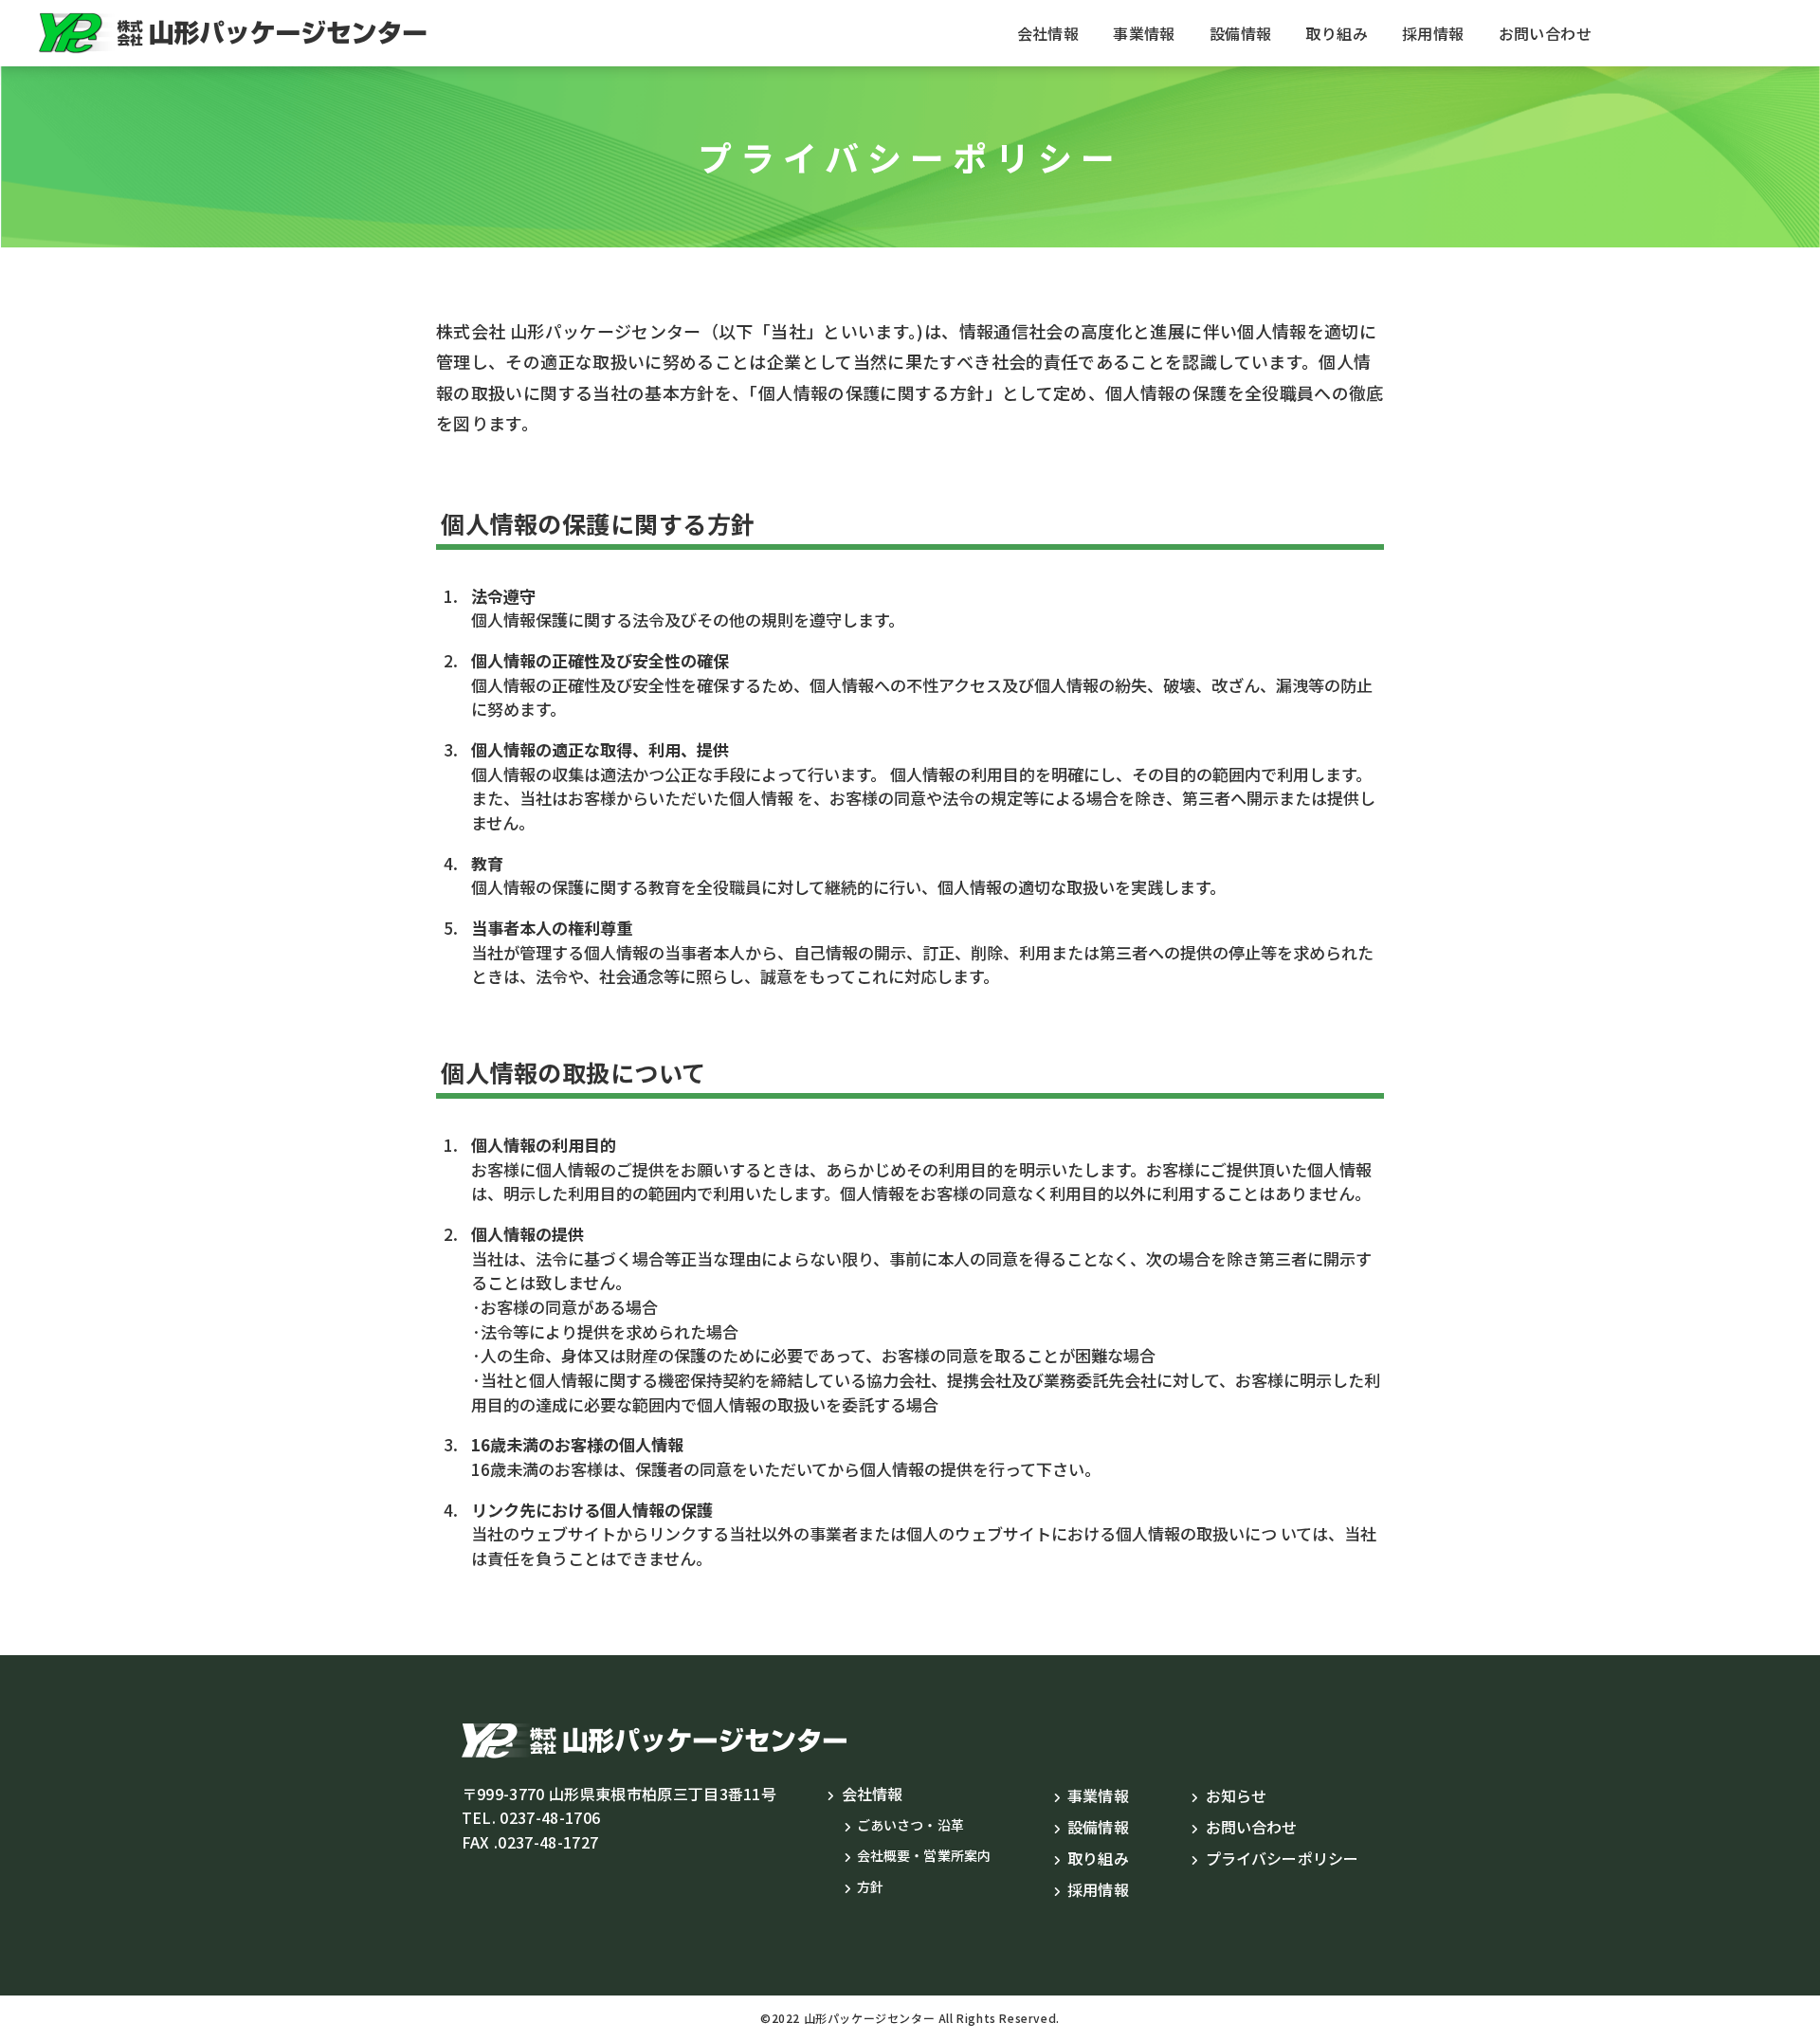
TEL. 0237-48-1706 (531, 1817)
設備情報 (1241, 33)
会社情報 (1048, 33)
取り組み (1337, 33)
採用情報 (1433, 33)
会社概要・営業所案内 (924, 1855)
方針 (870, 1886)
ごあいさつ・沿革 (910, 1825)
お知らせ (1236, 1795)
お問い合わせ (1545, 33)
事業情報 (1144, 33)
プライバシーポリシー (1282, 1858)
